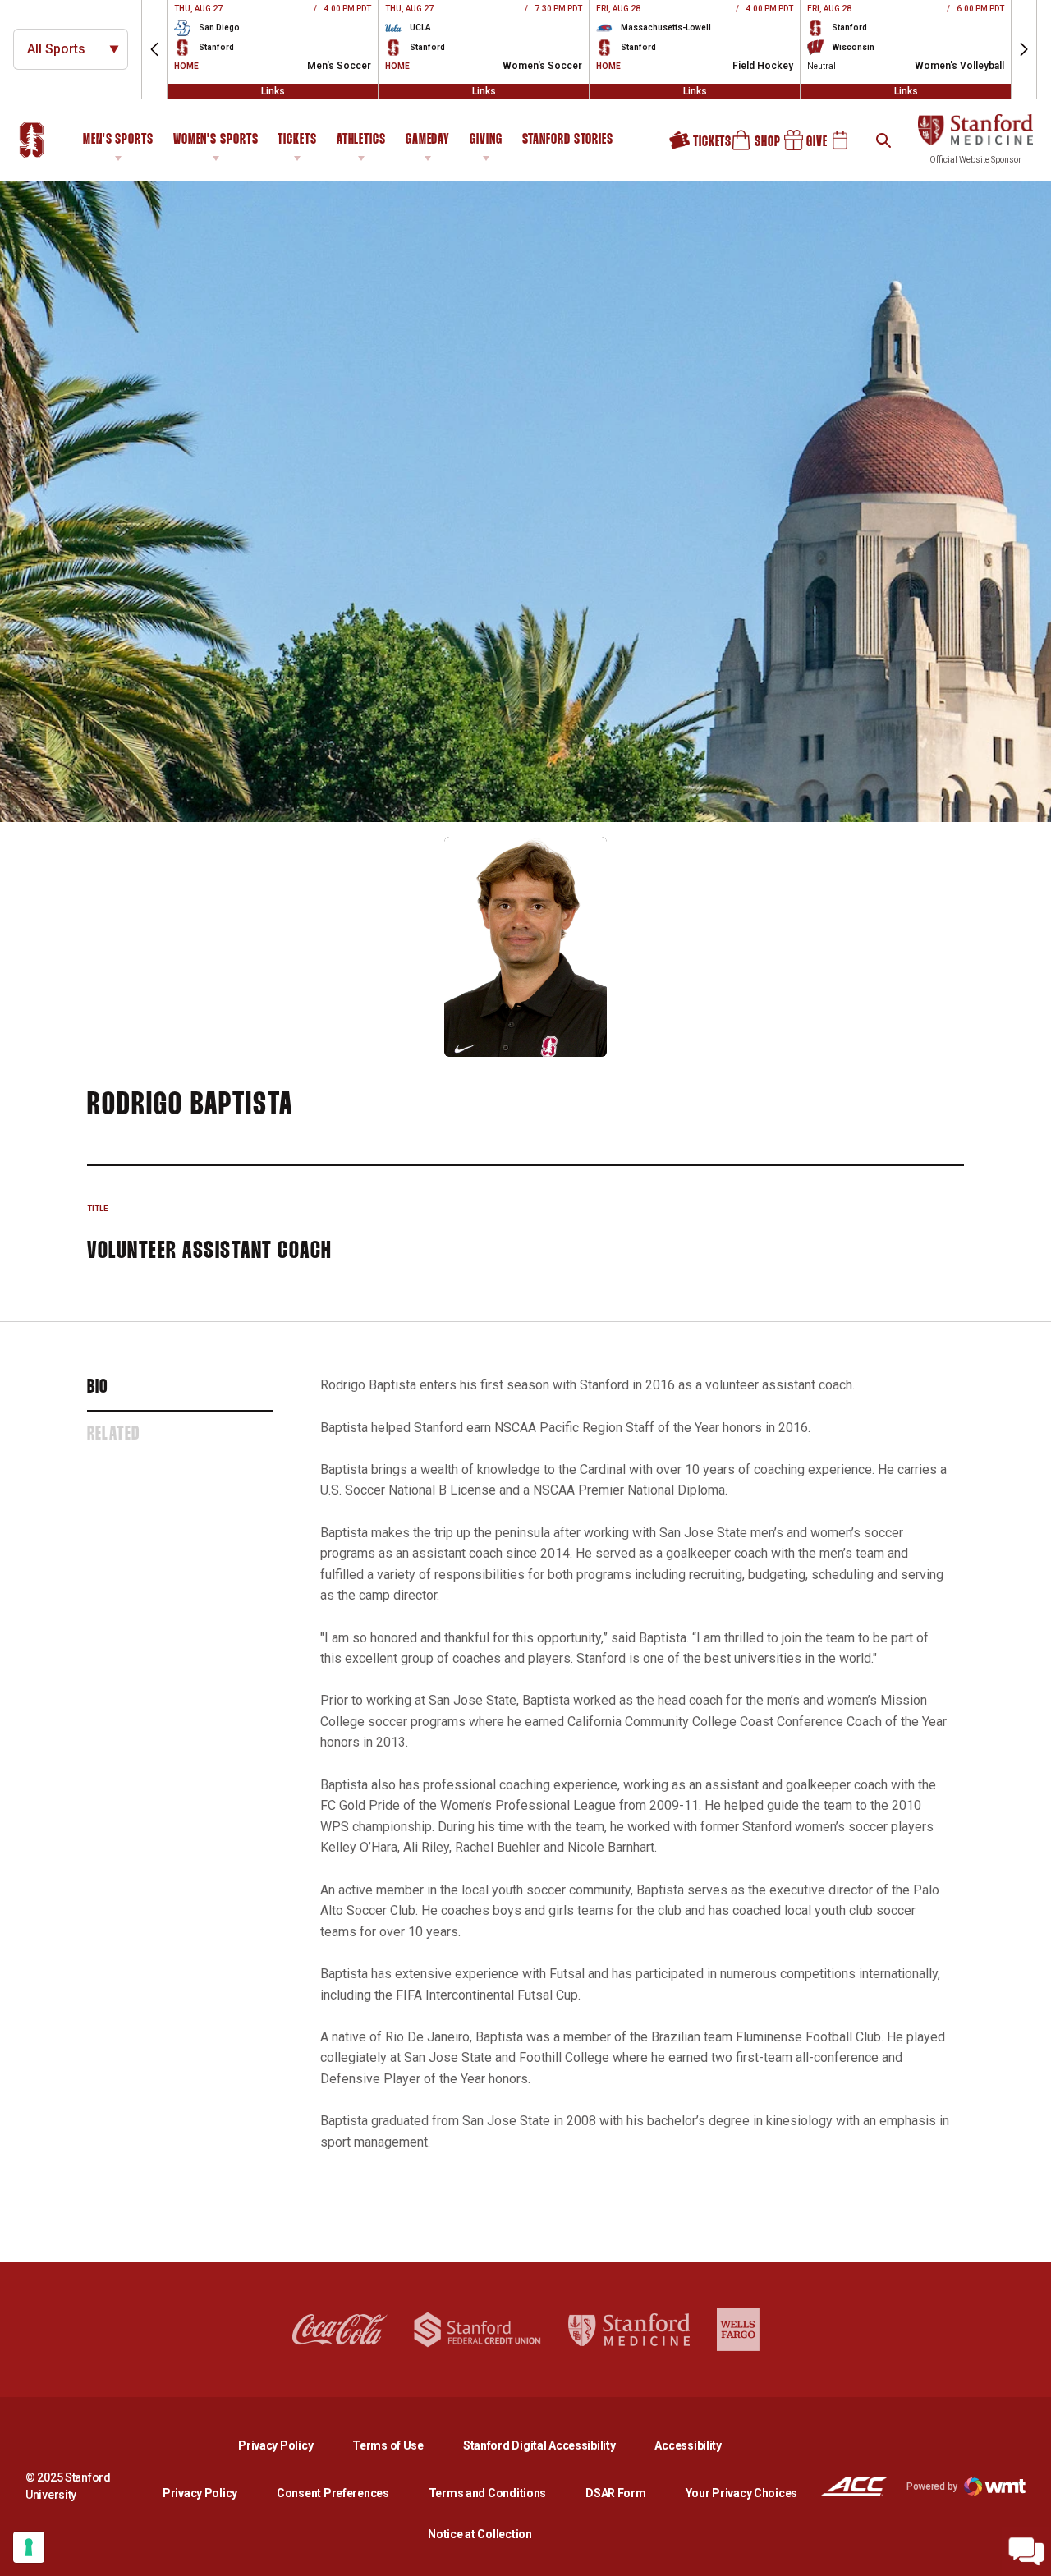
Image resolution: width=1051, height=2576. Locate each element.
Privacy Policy (289, 2445)
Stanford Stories (568, 142)
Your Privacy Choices (741, 2493)
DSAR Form (615, 2493)
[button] (154, 49)
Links (273, 91)
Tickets (297, 140)
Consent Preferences (333, 2493)
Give (800, 146)
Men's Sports (118, 140)
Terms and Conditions (487, 2493)
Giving (486, 140)
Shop (748, 146)
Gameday (428, 140)
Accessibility (688, 2445)
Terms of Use (388, 2445)
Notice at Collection (480, 2534)
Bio (98, 1388)
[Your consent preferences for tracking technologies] (29, 2547)
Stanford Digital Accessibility (553, 2445)
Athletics (361, 140)
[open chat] (1026, 2551)
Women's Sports (216, 140)
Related (113, 1435)
